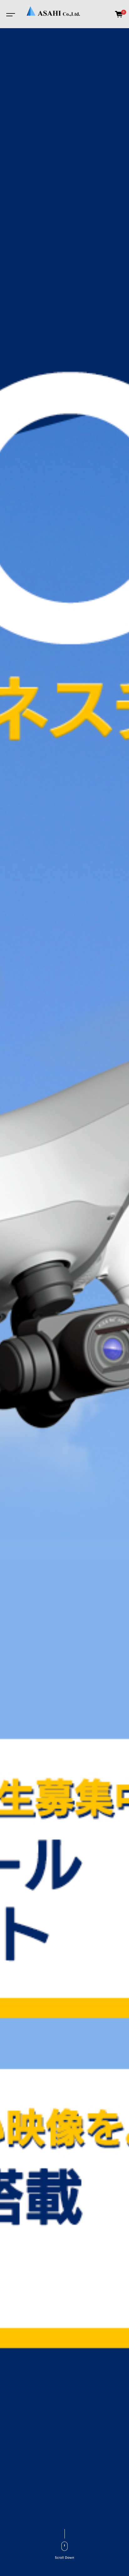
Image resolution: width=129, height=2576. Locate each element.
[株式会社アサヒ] (64, 14)
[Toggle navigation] (9, 14)
